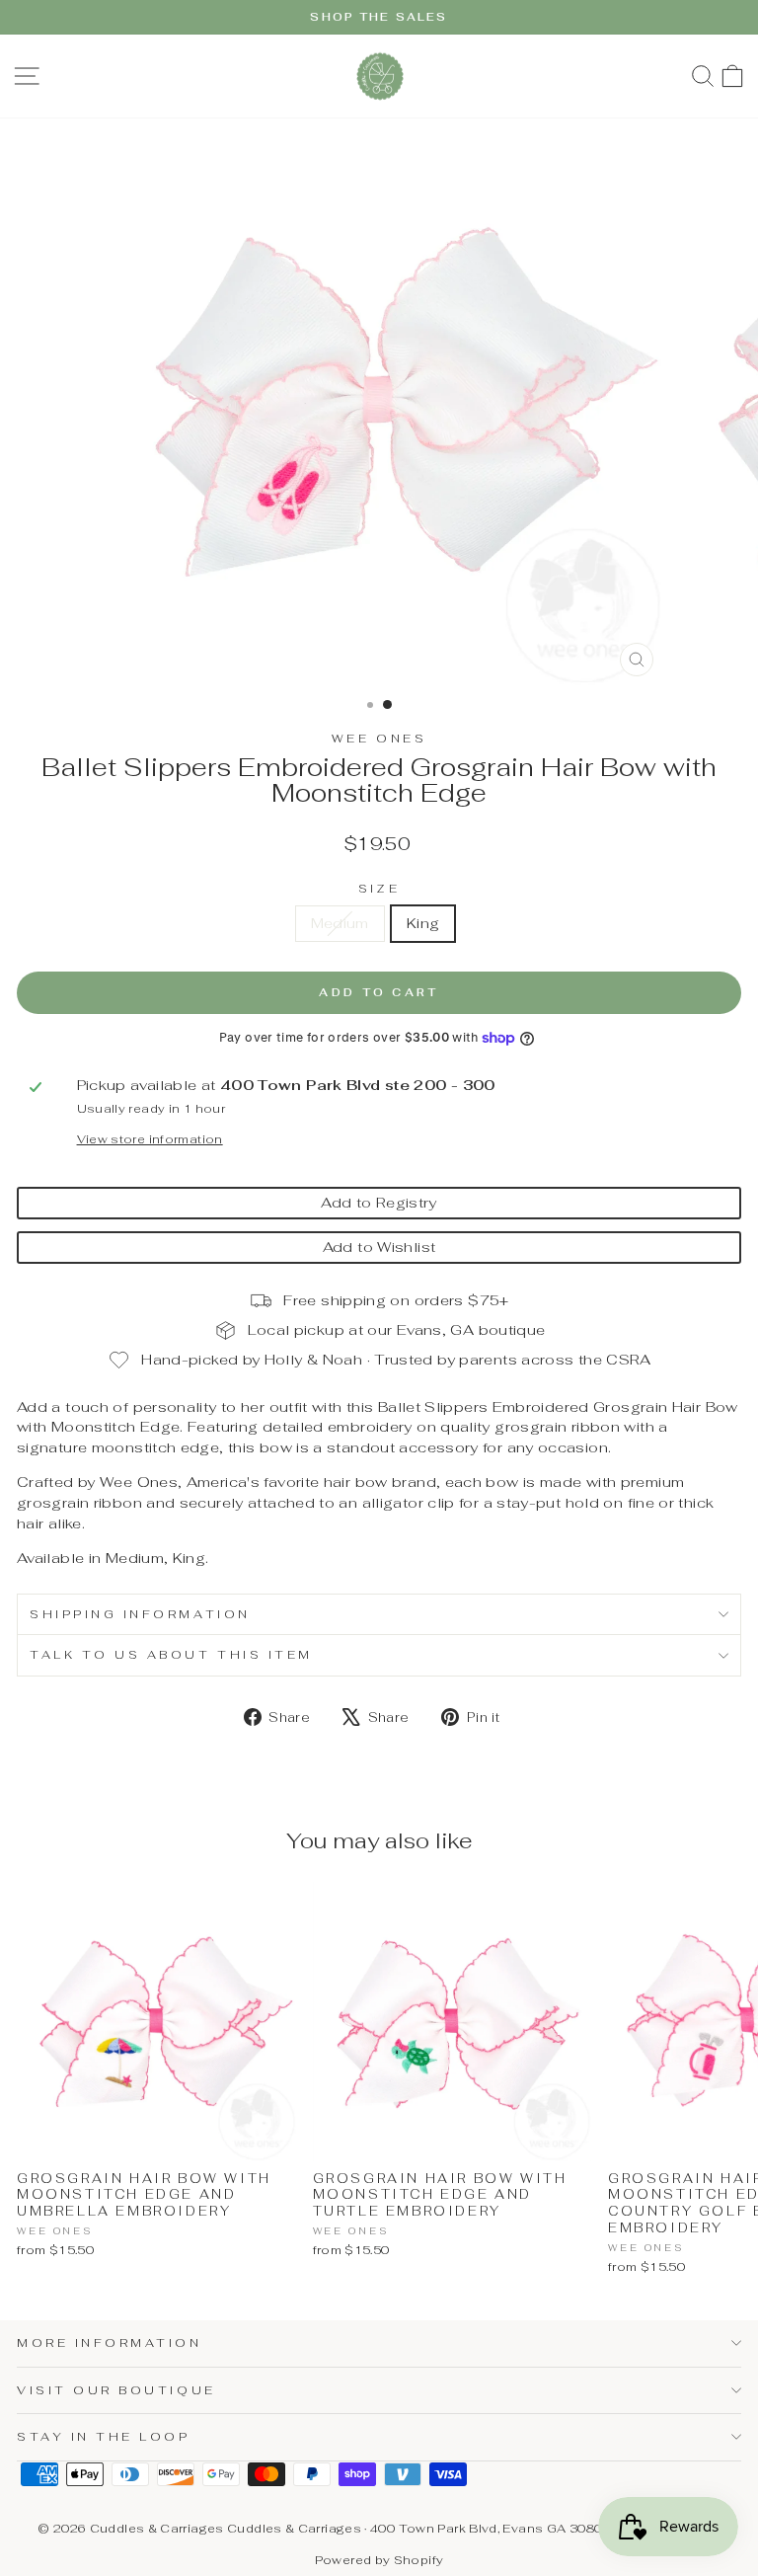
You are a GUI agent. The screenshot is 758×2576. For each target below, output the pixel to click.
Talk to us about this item (171, 1654)
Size (379, 888)
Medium (340, 923)
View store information (150, 1139)
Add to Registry (379, 1202)
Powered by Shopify (379, 2560)
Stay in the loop (104, 2436)
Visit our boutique (116, 2390)
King (423, 923)
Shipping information (140, 1614)
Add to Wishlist (379, 1247)
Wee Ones (379, 738)
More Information (110, 2342)
